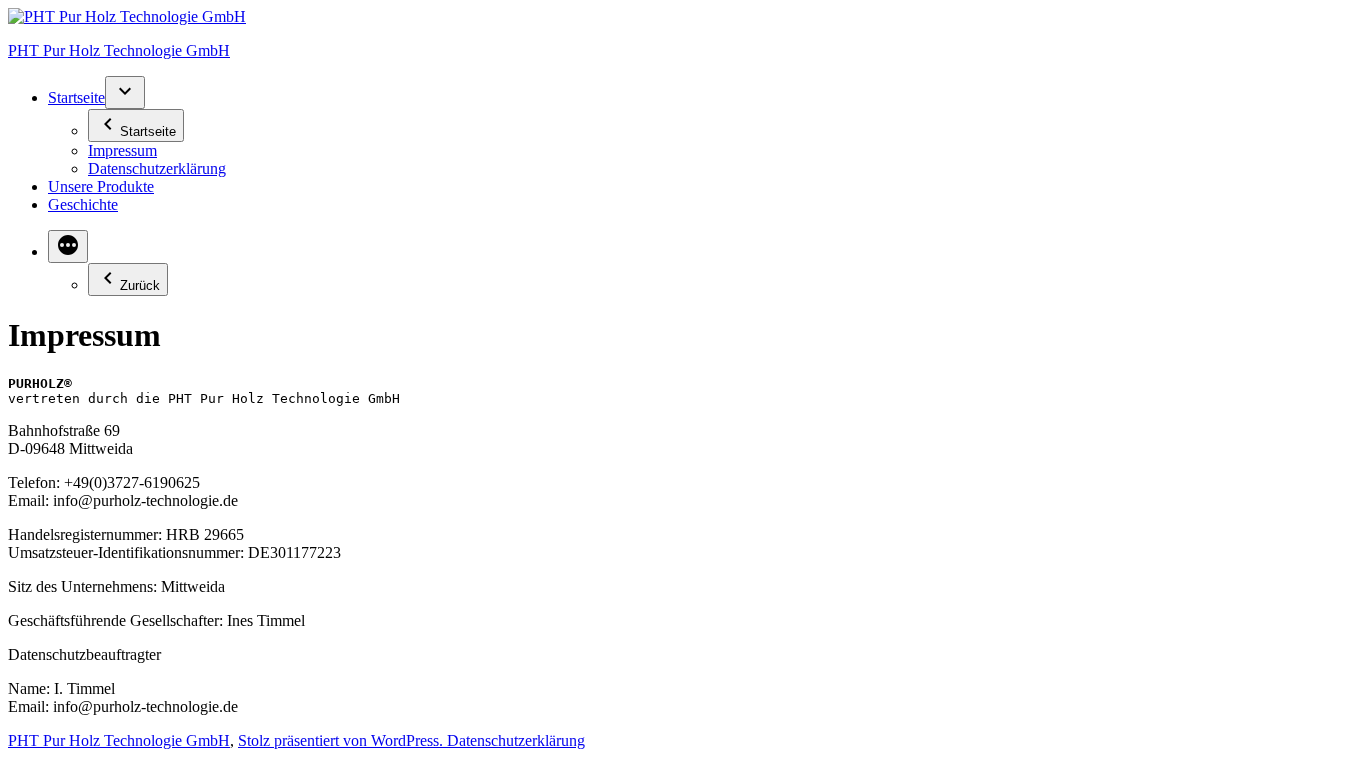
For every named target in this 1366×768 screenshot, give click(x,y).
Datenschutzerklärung (157, 168)
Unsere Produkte (101, 186)
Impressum (122, 150)
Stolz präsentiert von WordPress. (342, 740)
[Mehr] (68, 246)
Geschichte (83, 204)
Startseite (76, 97)
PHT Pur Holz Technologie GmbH (119, 50)
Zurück (140, 285)
